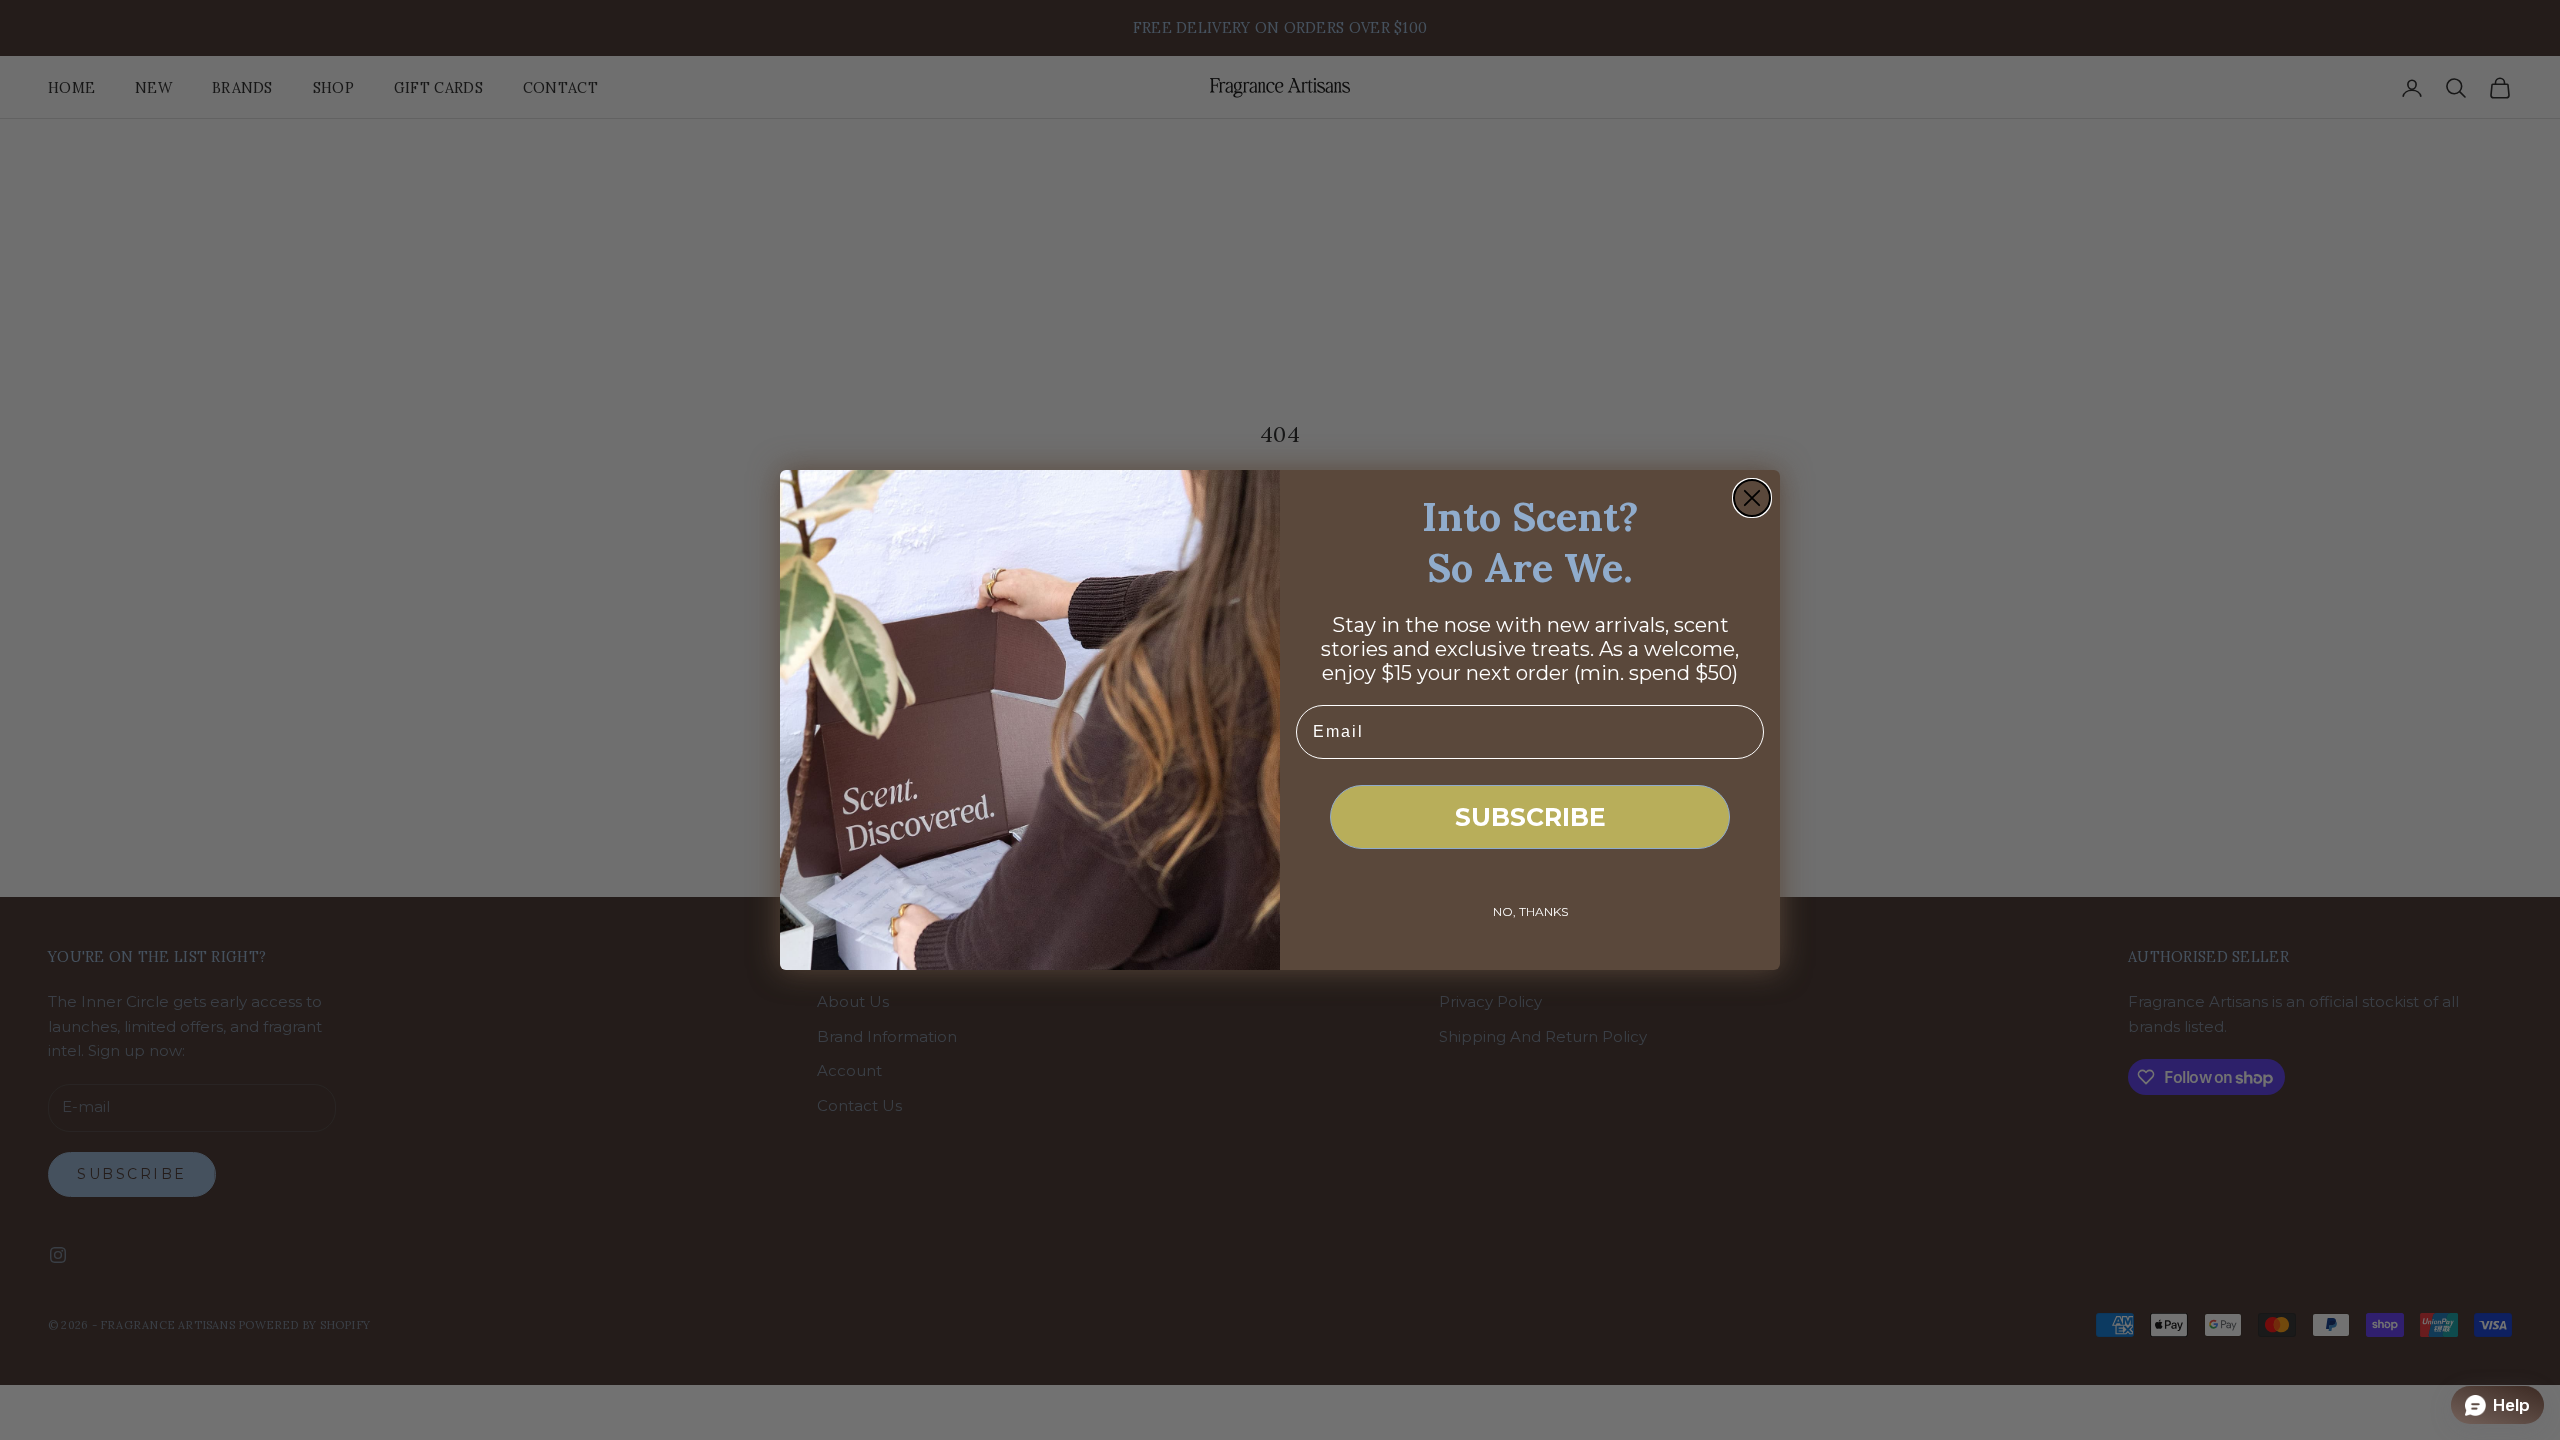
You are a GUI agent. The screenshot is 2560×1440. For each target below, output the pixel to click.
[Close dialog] (1752, 498)
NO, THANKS (1530, 911)
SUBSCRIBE (1530, 817)
